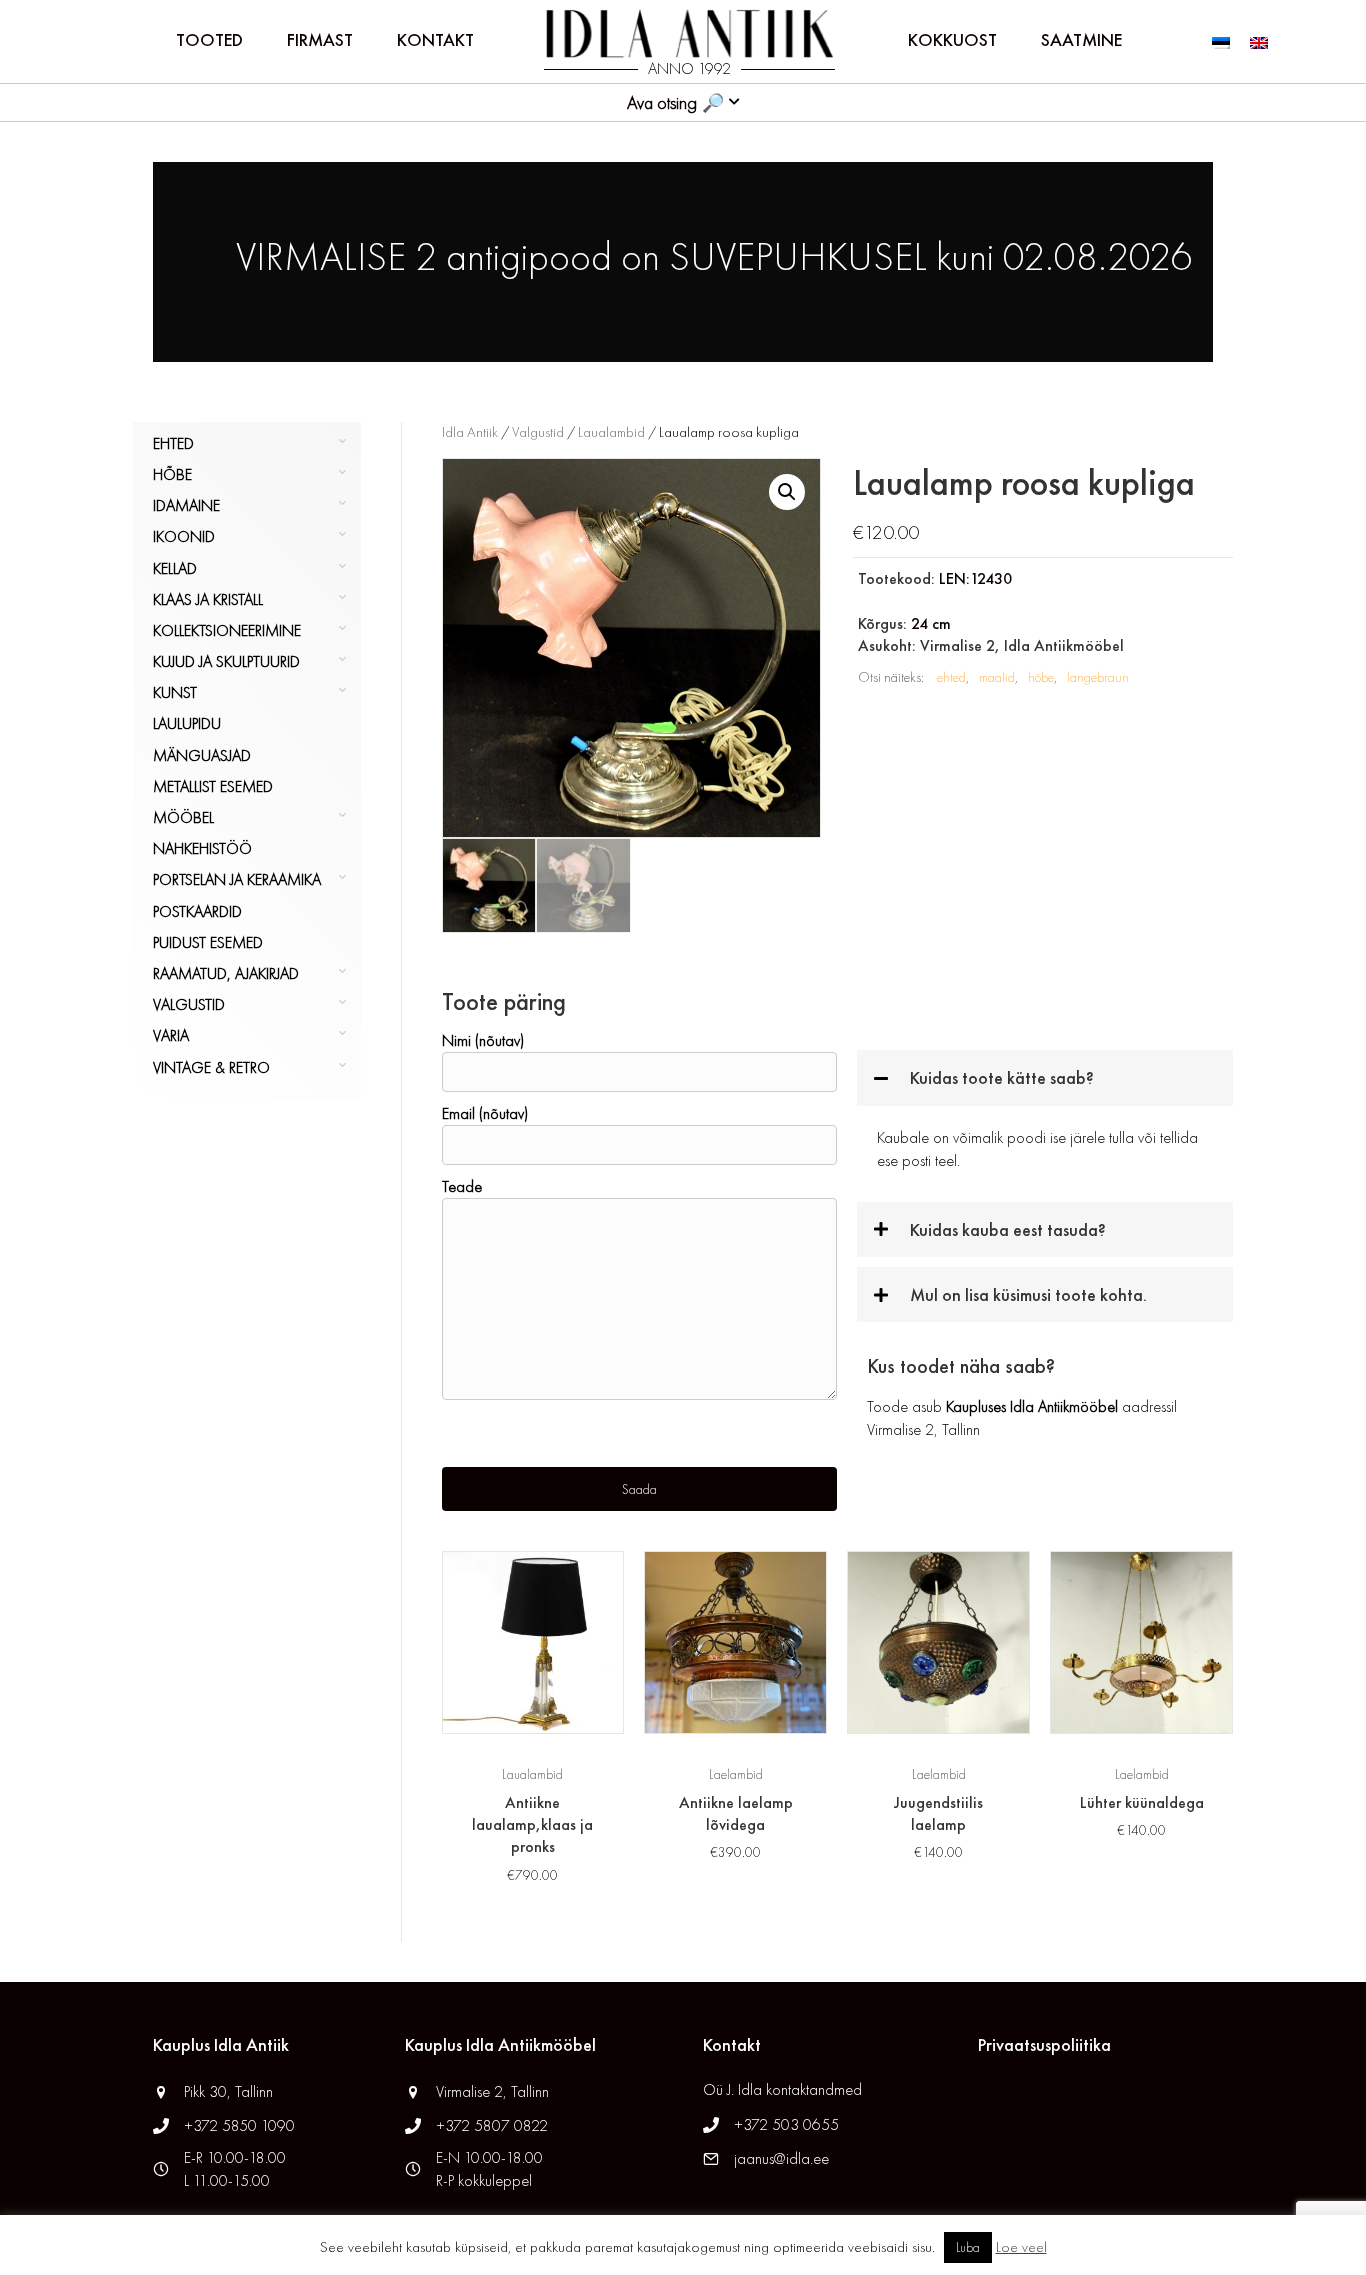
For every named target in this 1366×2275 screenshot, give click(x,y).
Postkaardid (197, 911)
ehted (951, 677)
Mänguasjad (202, 755)
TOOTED (209, 39)
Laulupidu (187, 723)
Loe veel (1021, 2247)
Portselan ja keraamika (237, 879)
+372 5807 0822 (492, 2125)
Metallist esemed (213, 786)
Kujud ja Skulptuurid (226, 661)
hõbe (1041, 677)
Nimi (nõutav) (483, 1040)
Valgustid (189, 1004)
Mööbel (183, 817)
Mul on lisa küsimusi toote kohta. (1028, 1294)
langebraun (1098, 677)
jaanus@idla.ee (781, 2158)
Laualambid (611, 432)
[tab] (1045, 1077)
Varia (171, 1035)
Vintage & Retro (211, 1067)
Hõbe (172, 474)
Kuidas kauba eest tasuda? (1008, 1229)
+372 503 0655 (786, 2124)
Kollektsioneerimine (227, 630)
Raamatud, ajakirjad (226, 973)
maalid (997, 677)
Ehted (173, 443)
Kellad (175, 568)
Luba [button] (968, 2247)
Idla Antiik (470, 432)
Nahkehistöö (202, 848)
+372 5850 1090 (241, 2125)
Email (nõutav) (485, 1113)
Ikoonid (184, 536)
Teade (462, 1186)
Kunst (175, 692)
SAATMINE (1081, 39)
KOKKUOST (952, 39)
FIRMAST (320, 39)
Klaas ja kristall (208, 599)
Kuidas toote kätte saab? (1002, 1077)
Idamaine (186, 505)
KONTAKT (435, 39)
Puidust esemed (208, 942)
